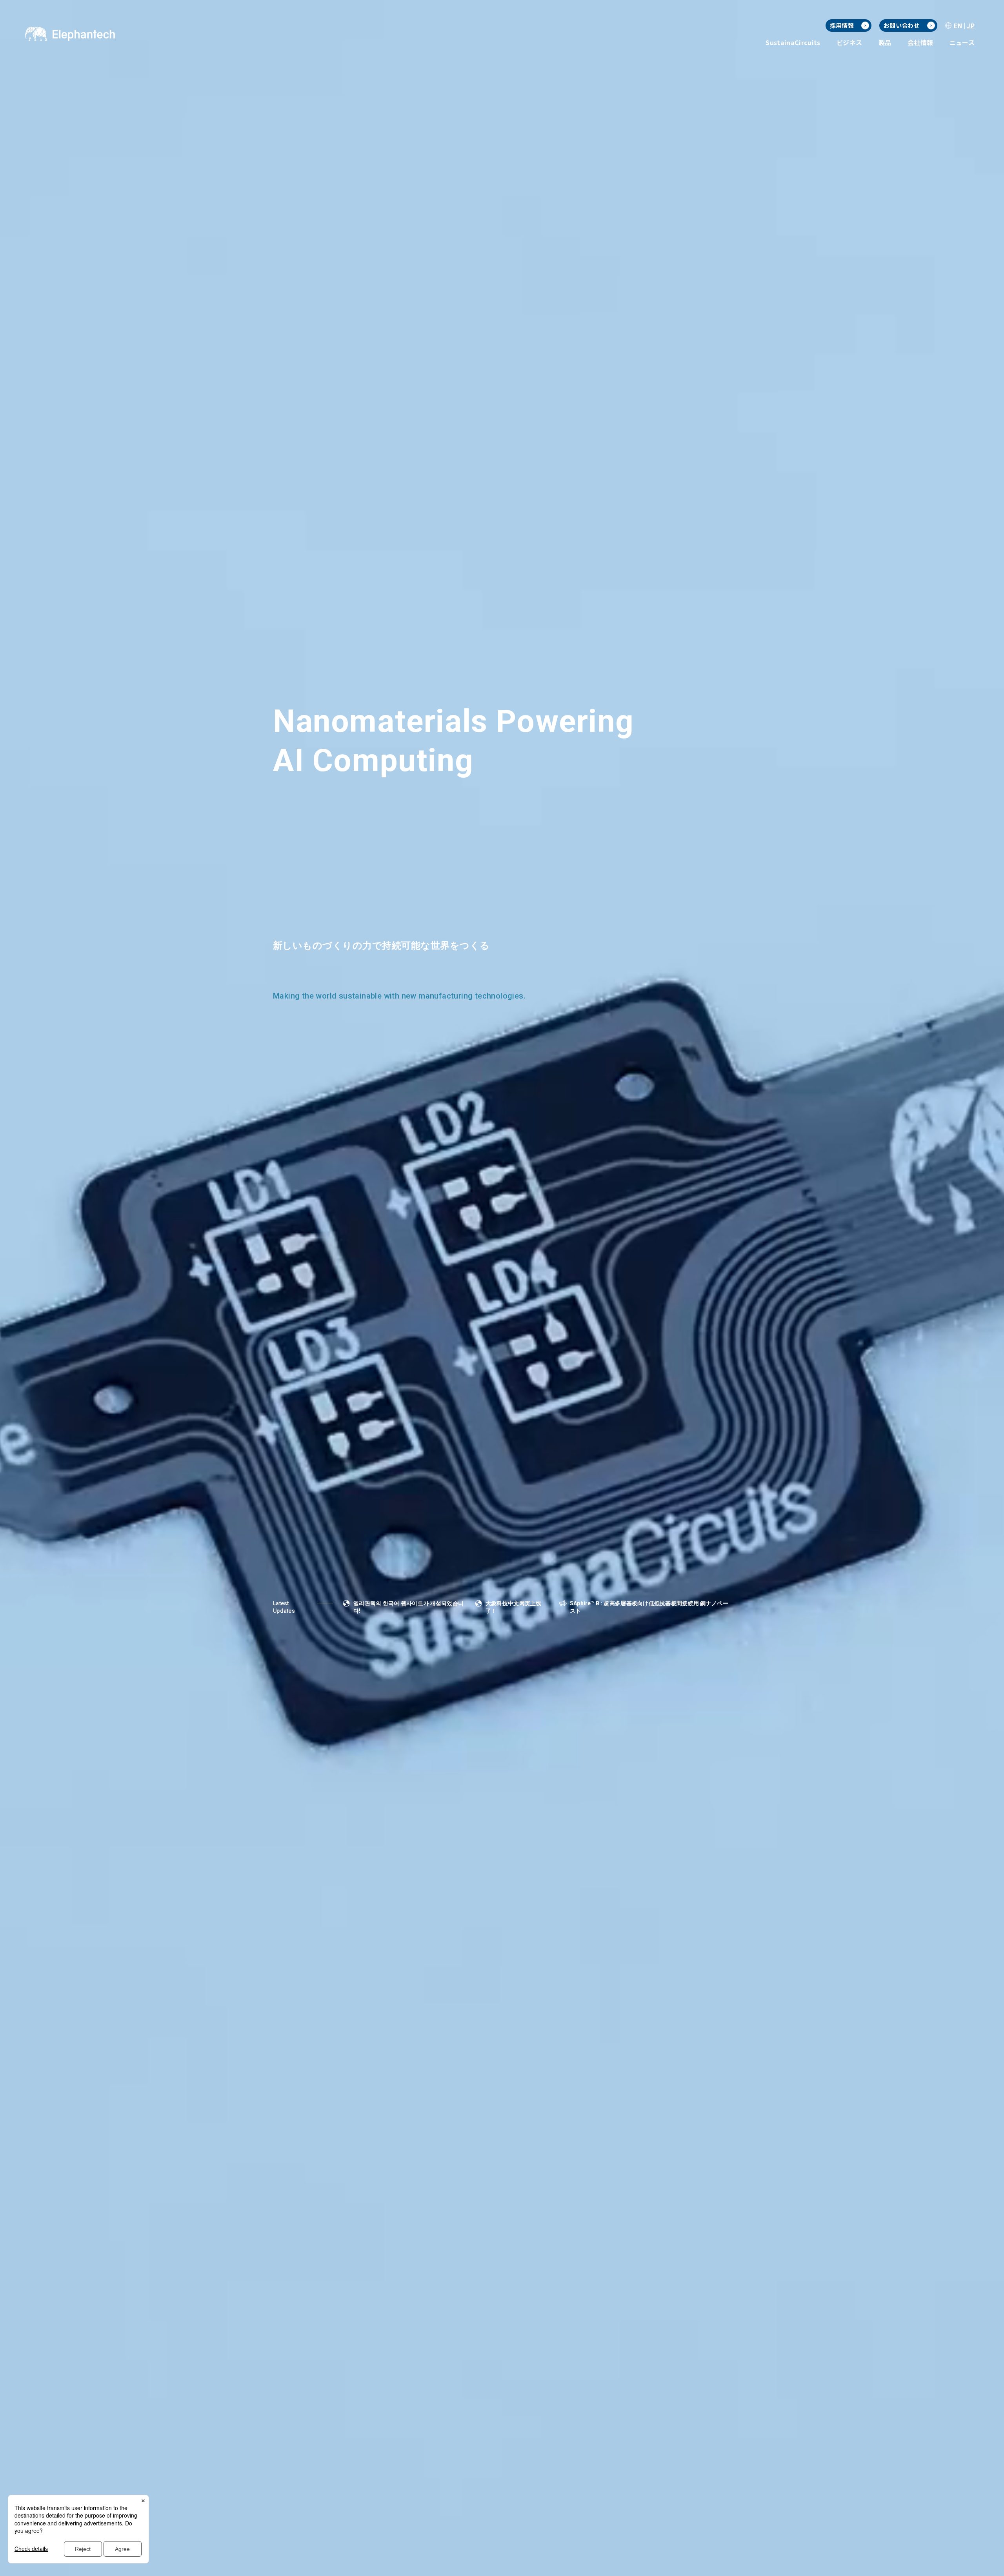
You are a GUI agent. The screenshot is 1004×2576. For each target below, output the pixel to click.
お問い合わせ (902, 25)
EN (958, 25)
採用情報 (842, 25)
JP (971, 25)
